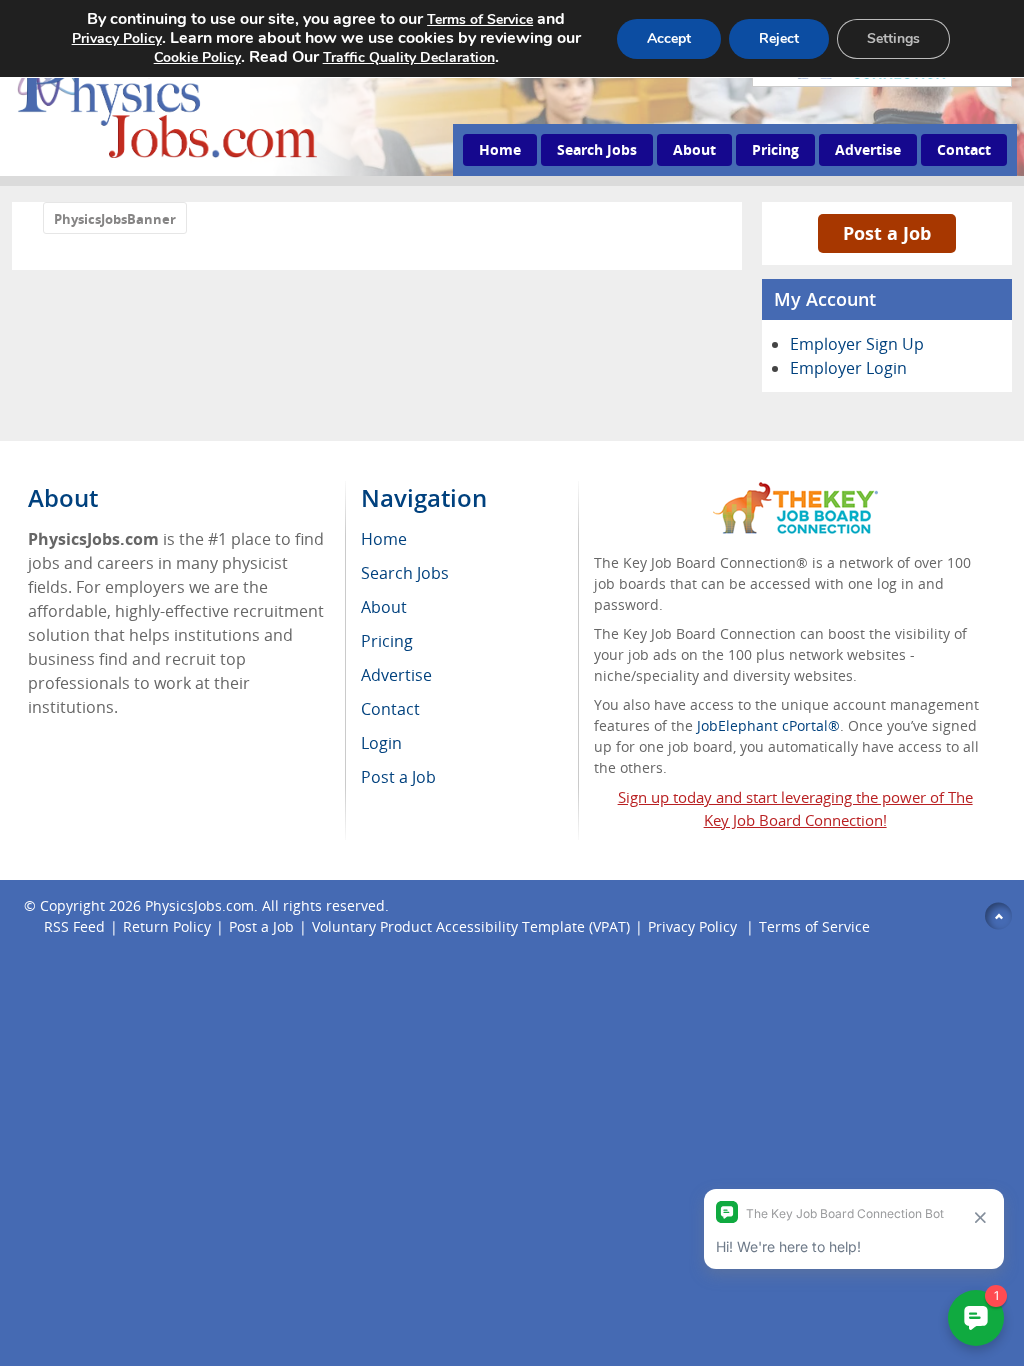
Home (500, 149)
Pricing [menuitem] (387, 641)
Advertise (868, 149)
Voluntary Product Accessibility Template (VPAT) (471, 926)
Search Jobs (597, 149)
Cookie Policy (197, 57)
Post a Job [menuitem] (398, 777)
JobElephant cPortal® (768, 725)
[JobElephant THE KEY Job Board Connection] (795, 491)
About (694, 149)
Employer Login (848, 368)
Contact (964, 149)
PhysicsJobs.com (199, 905)
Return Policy (167, 926)
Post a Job (887, 233)
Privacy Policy (694, 926)
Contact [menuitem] (390, 709)
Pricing (775, 149)
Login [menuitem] (381, 743)
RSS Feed (74, 926)
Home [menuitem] (384, 539)
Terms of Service (814, 926)
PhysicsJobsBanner (115, 219)
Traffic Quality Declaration (409, 57)
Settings (893, 38)
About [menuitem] (384, 607)
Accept (669, 38)
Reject (779, 38)
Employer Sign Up (857, 344)
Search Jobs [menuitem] (405, 573)
